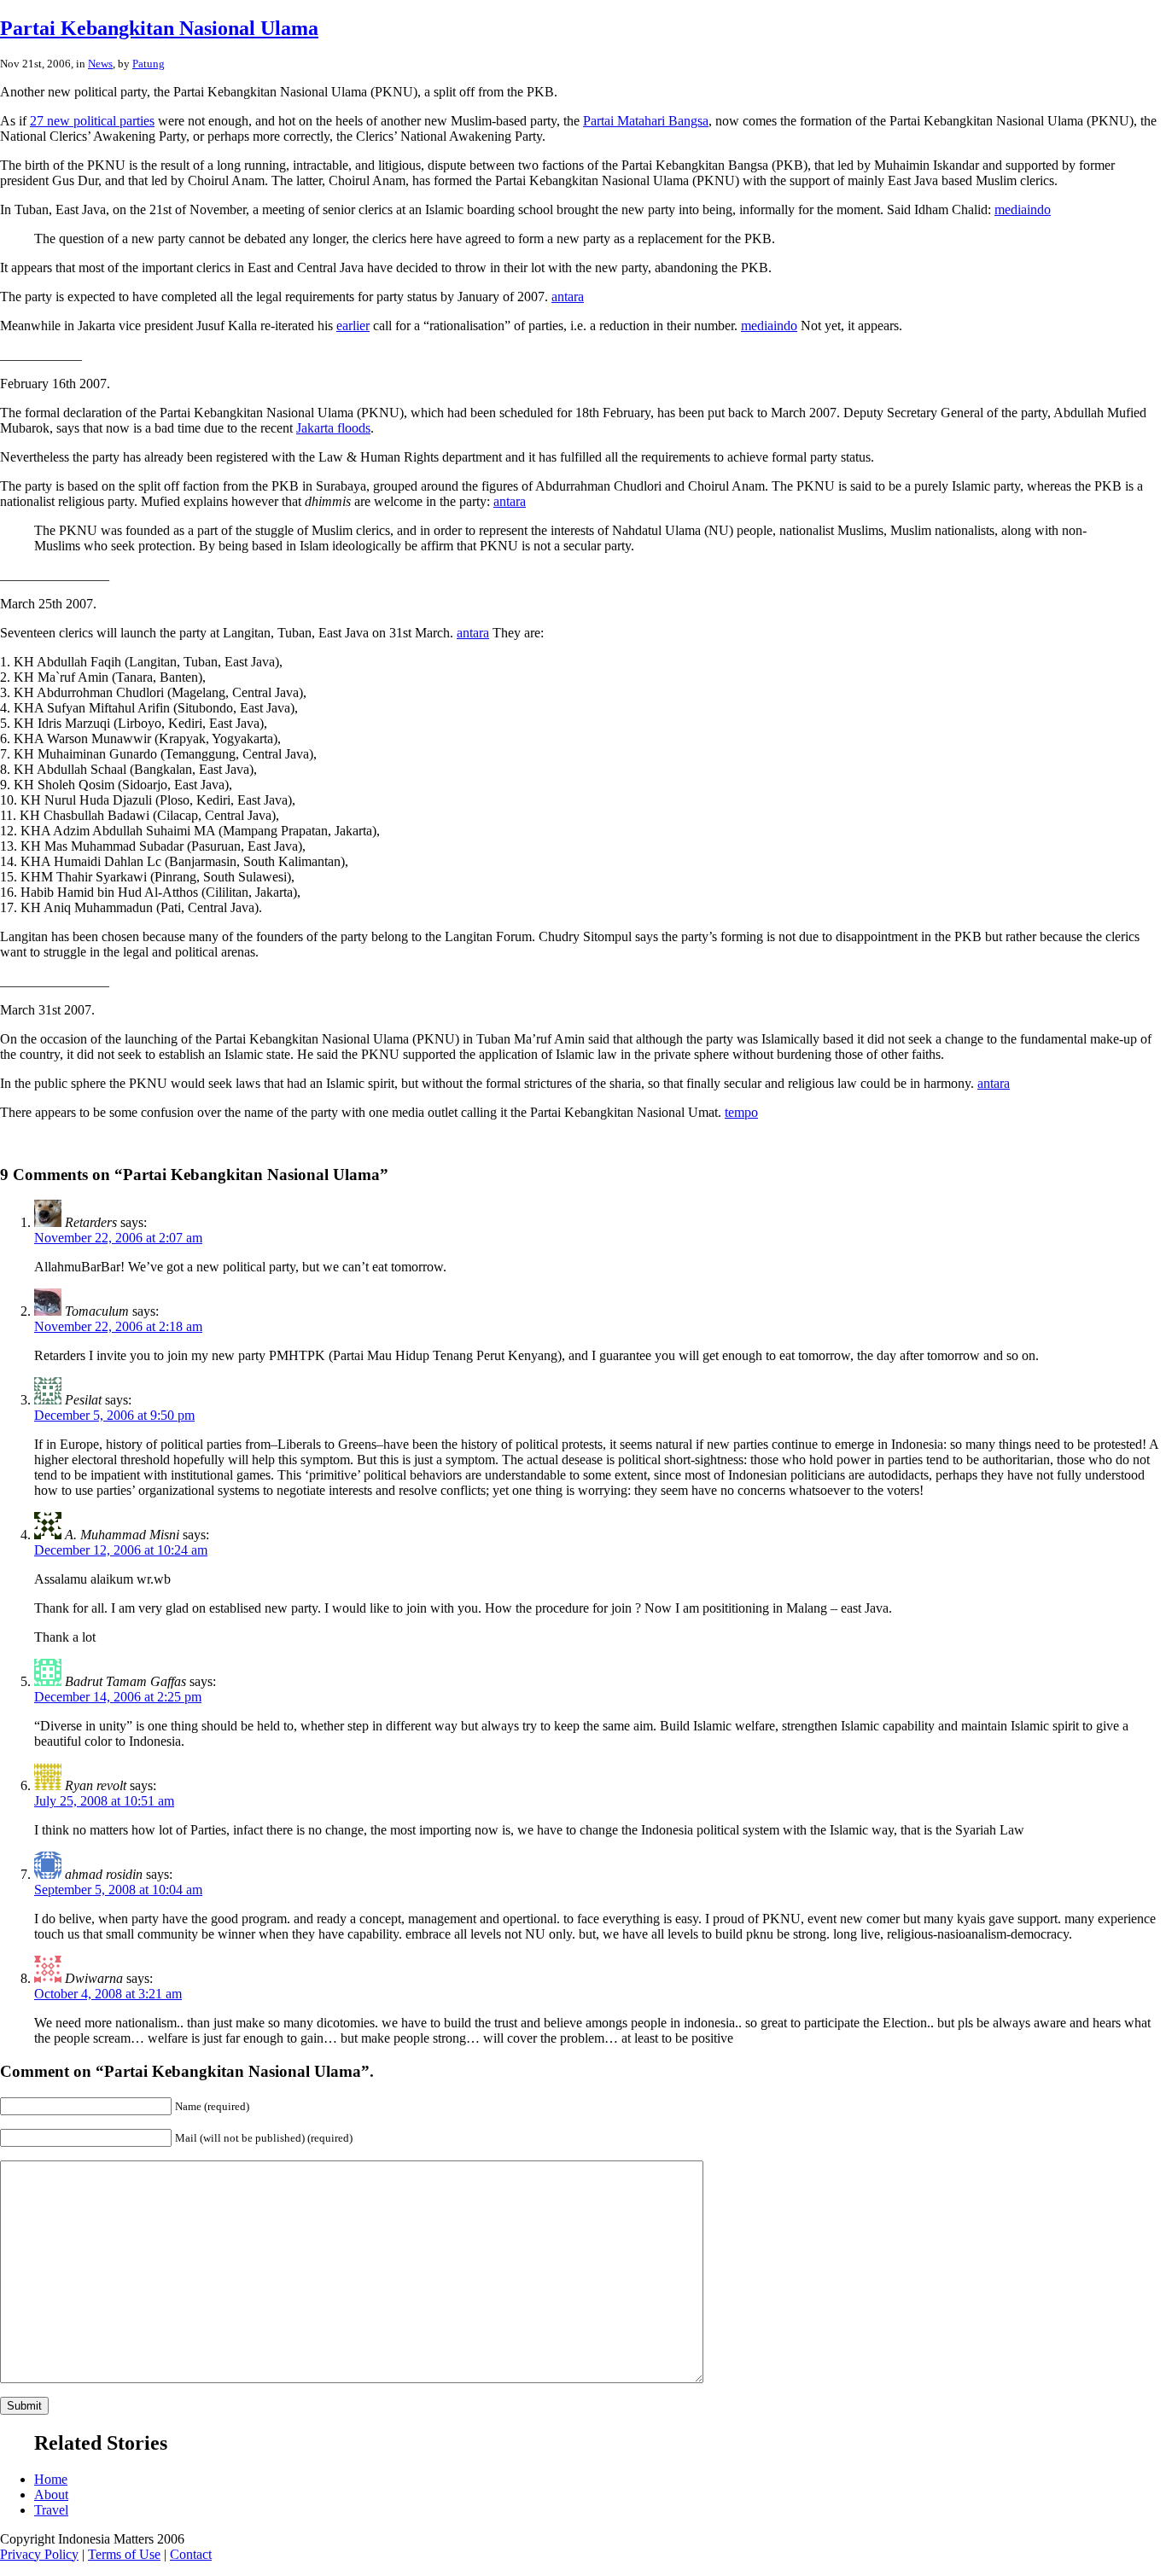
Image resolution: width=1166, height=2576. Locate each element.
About (51, 2495)
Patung (149, 64)
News (100, 64)
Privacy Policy (39, 2554)
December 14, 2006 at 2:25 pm (118, 1697)
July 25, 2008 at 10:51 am (104, 1801)
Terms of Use (124, 2554)
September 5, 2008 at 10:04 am (118, 1890)
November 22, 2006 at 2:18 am (118, 1326)
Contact (191, 2554)
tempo (741, 1112)
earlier (353, 326)
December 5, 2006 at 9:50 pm (114, 1415)
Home (51, 2479)
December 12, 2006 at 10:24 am (121, 1550)
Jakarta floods (333, 428)
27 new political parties (92, 121)
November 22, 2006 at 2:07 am (118, 1238)
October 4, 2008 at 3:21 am (108, 1994)
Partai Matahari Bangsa (646, 121)
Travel (51, 2510)
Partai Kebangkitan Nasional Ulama (159, 28)
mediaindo (1023, 209)
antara (568, 297)
